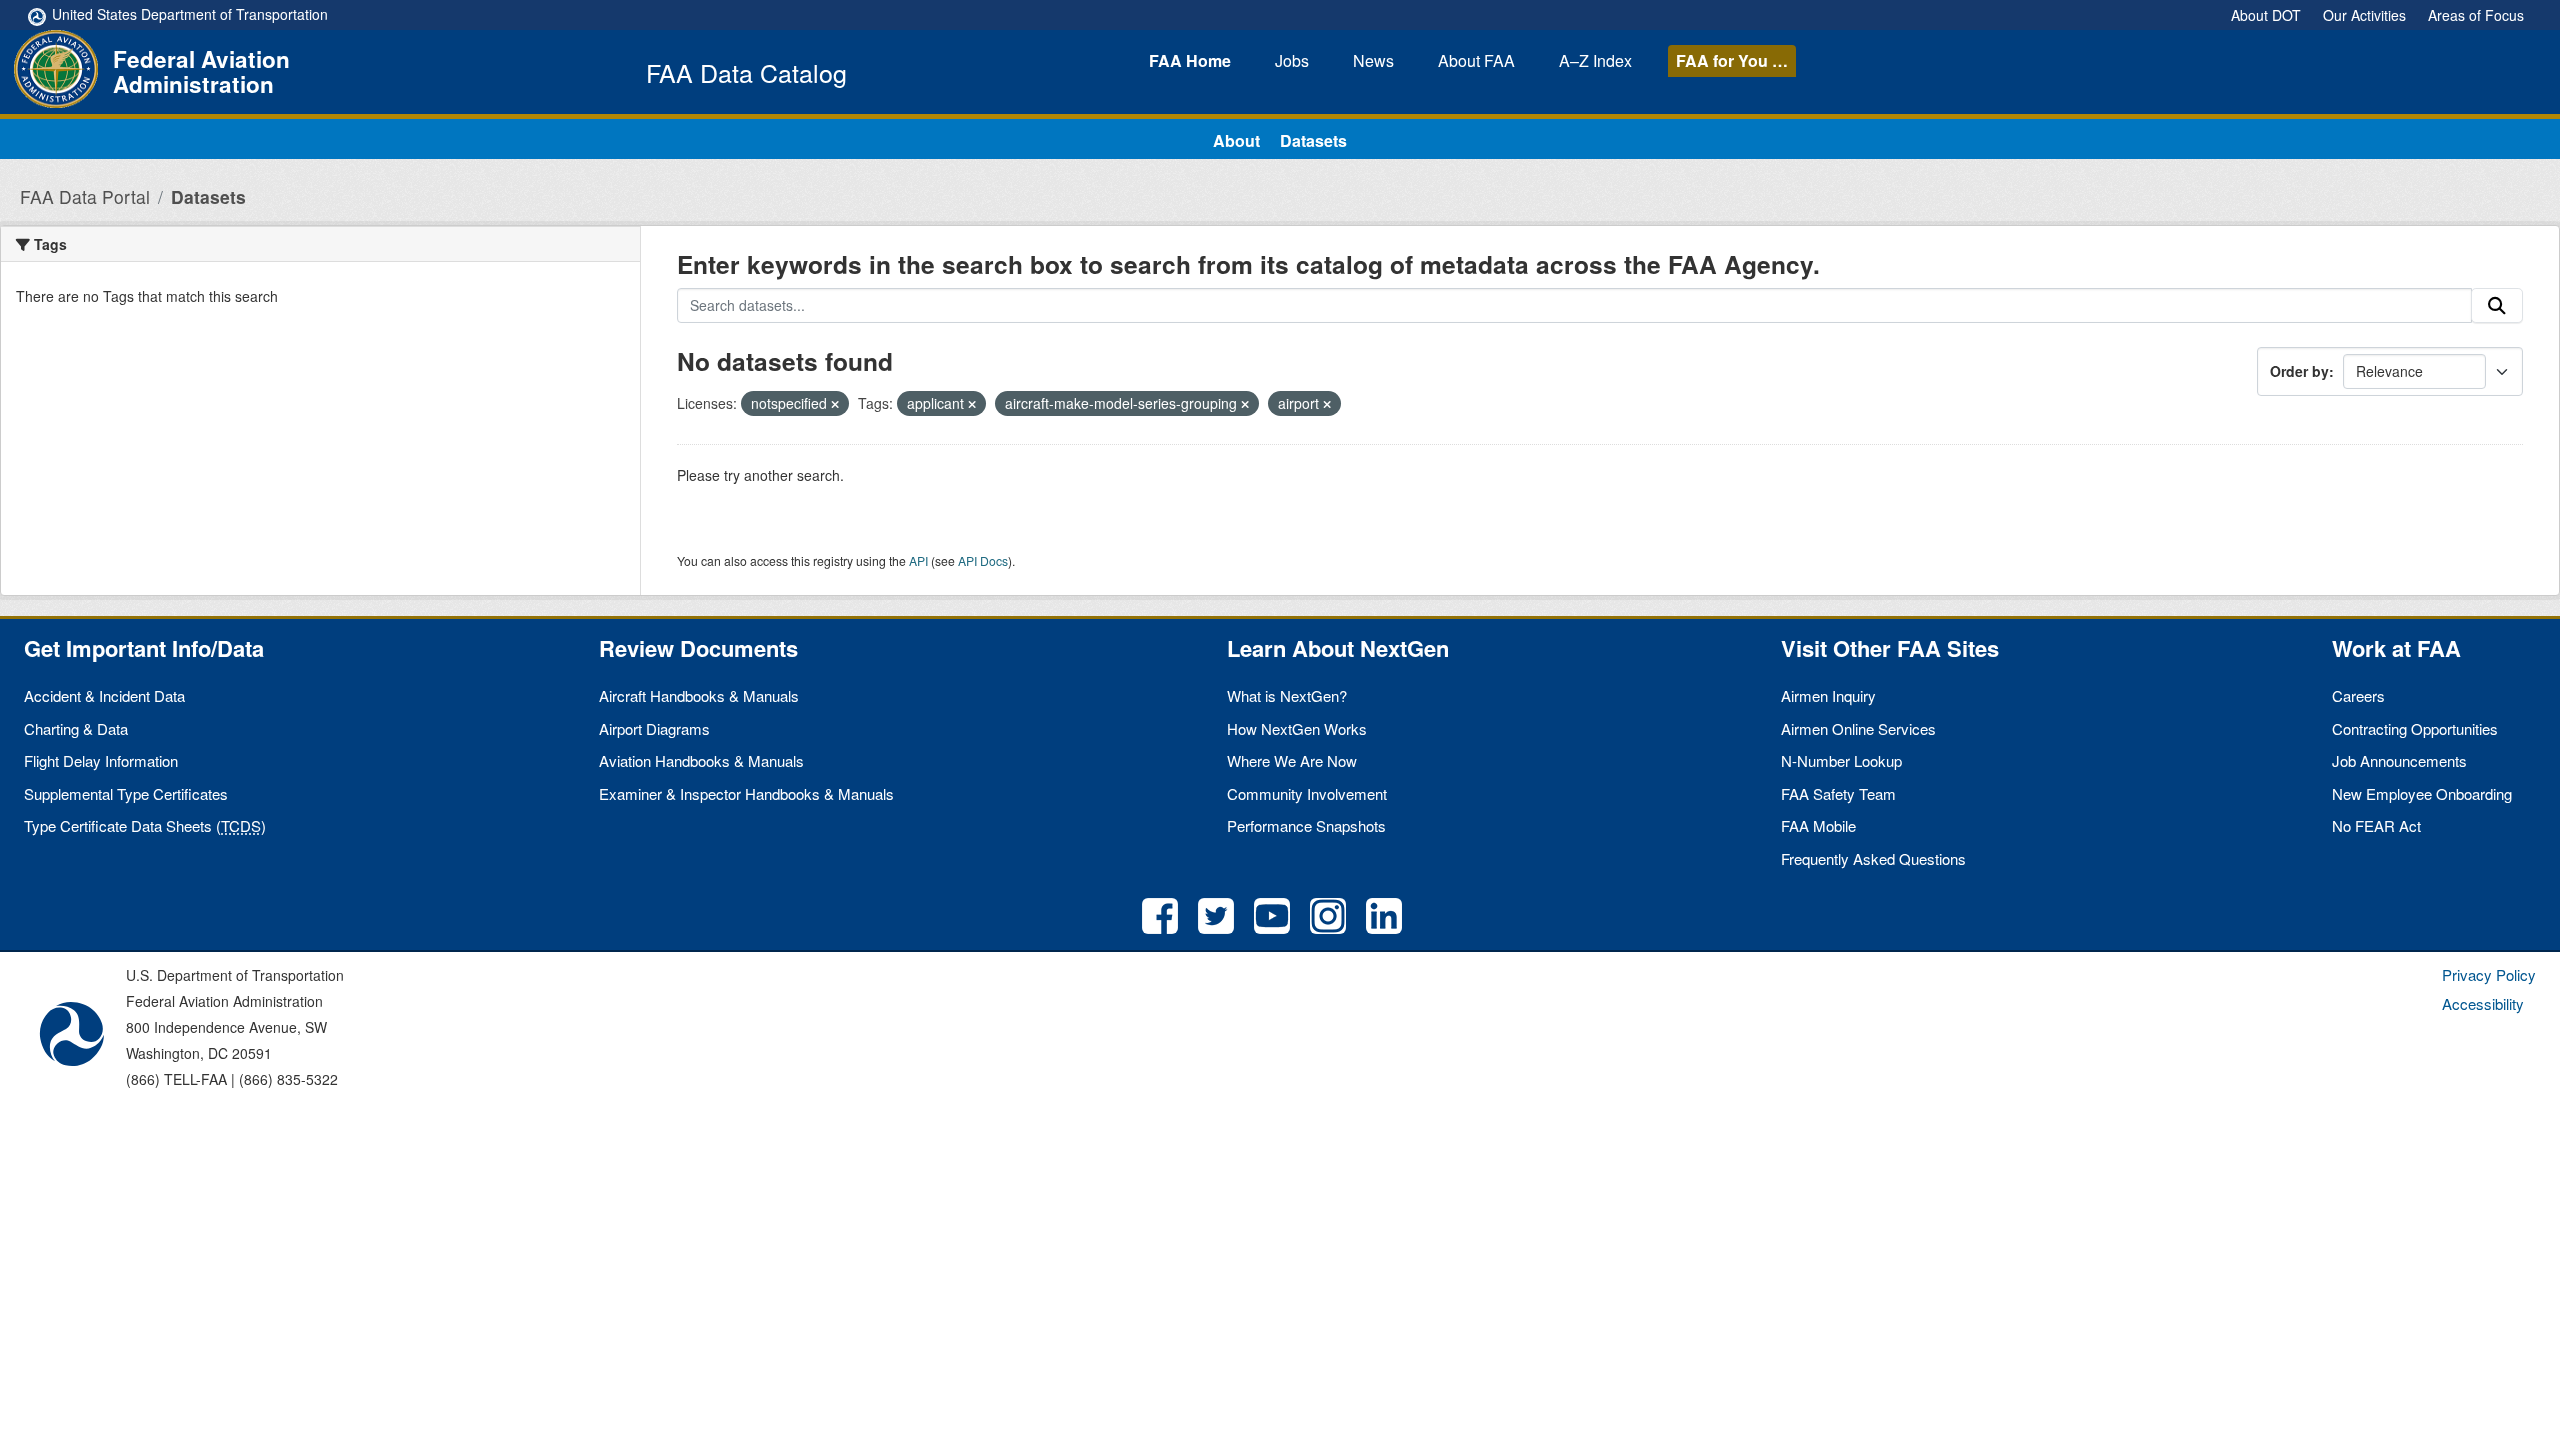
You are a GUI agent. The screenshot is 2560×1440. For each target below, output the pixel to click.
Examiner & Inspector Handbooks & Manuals (746, 793)
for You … (1732, 60)
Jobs (1292, 60)
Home (1190, 60)
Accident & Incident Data (104, 695)
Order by (2299, 371)
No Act (2376, 825)
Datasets (1313, 140)
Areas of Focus (2476, 15)
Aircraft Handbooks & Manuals (699, 695)
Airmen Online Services (1858, 728)
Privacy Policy (2489, 974)
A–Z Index (1595, 60)
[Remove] (835, 404)
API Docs (983, 560)
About (1476, 60)
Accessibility (2483, 1003)
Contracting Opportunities (2415, 728)
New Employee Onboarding (2422, 793)
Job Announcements (2399, 760)
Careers (2358, 695)
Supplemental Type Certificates (126, 793)
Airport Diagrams (654, 728)
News (1373, 60)
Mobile (1818, 825)
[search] (2497, 306)
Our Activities (2364, 15)
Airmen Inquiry (1828, 695)
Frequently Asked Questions (1873, 858)
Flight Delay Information (101, 760)
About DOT (2266, 15)
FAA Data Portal (85, 196)
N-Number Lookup (1841, 760)
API (918, 560)
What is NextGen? (1287, 695)
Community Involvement (1307, 793)
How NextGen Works (1297, 728)
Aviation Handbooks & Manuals (701, 760)
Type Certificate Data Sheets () (145, 825)
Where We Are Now (1292, 760)
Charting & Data (76, 728)
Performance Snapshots (1306, 825)
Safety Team (1838, 793)
